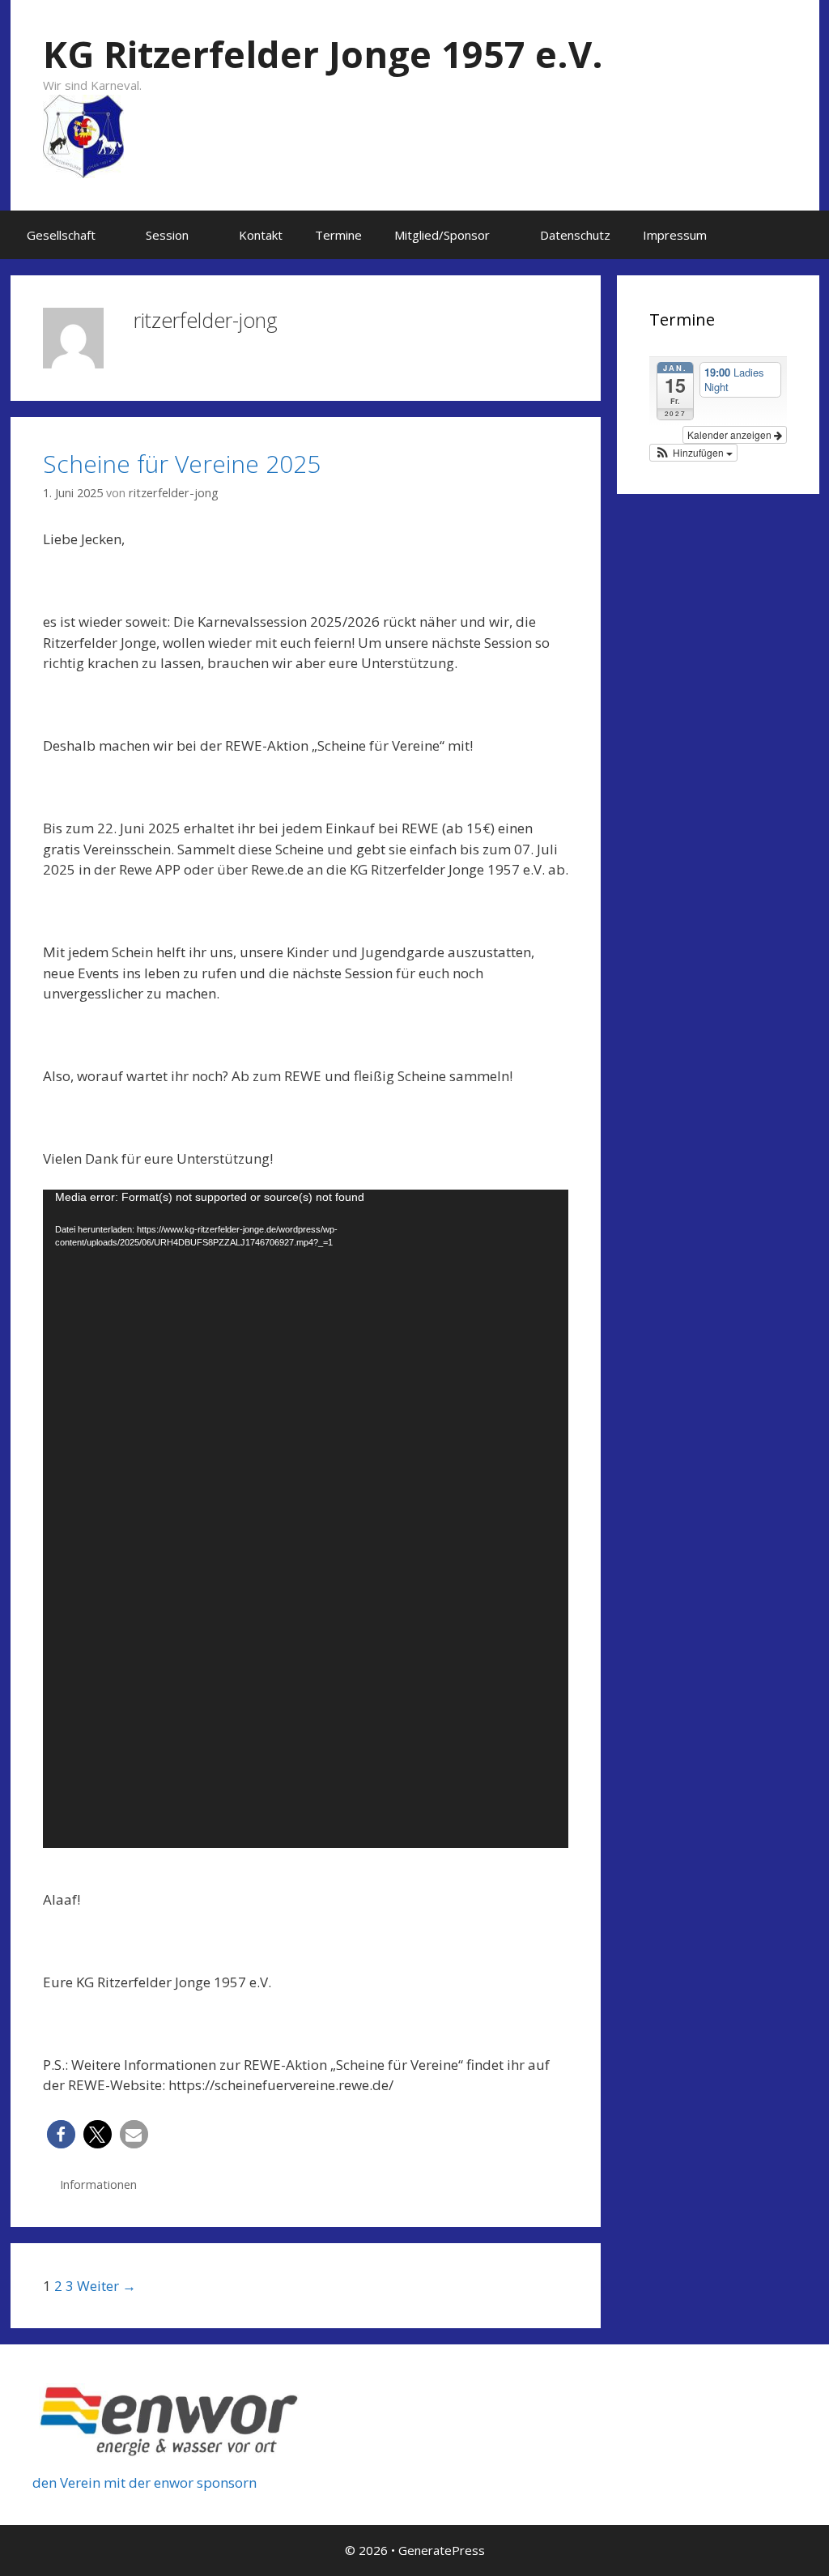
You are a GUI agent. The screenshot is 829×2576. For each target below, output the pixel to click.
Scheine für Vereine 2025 (182, 464)
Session (167, 235)
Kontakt (261, 235)
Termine (338, 235)
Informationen (98, 2184)
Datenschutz (575, 235)
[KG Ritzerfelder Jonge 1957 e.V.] (83, 135)
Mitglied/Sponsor (442, 235)
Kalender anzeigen (731, 434)
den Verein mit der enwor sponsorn (145, 2482)
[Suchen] (795, 235)
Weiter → (106, 2286)
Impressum (675, 235)
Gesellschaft (61, 235)
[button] (113, 235)
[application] (306, 1518)
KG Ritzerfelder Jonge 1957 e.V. (323, 54)
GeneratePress (442, 2550)
